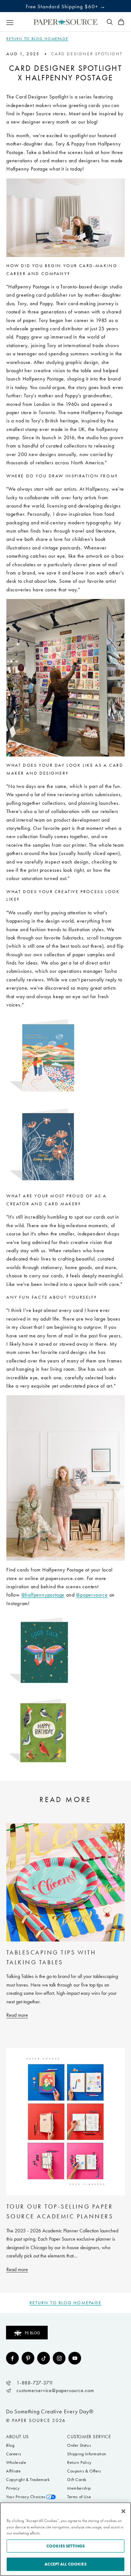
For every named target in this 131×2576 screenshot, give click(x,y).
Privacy (13, 2488)
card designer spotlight (87, 54)
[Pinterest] (28, 2358)
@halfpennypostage (43, 1595)
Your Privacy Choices (26, 2497)
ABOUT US (17, 2437)
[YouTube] (75, 2358)
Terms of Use (79, 2497)
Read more (17, 2015)
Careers (14, 2454)
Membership (79, 2488)
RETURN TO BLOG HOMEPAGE (37, 39)
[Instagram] (59, 2358)
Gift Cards (77, 2480)
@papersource (92, 1595)
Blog (10, 2445)
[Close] (123, 2511)
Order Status (79, 2445)
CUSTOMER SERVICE (89, 2437)
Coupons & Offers (84, 2471)
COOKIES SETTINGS (65, 2546)
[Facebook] (12, 2358)
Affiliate (13, 2471)
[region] (65, 2539)
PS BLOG (32, 2333)
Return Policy (79, 2462)
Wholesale (16, 2462)
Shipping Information (87, 2454)
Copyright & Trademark (28, 2480)
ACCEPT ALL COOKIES (65, 2564)
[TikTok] (44, 2358)
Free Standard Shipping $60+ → (66, 6)
